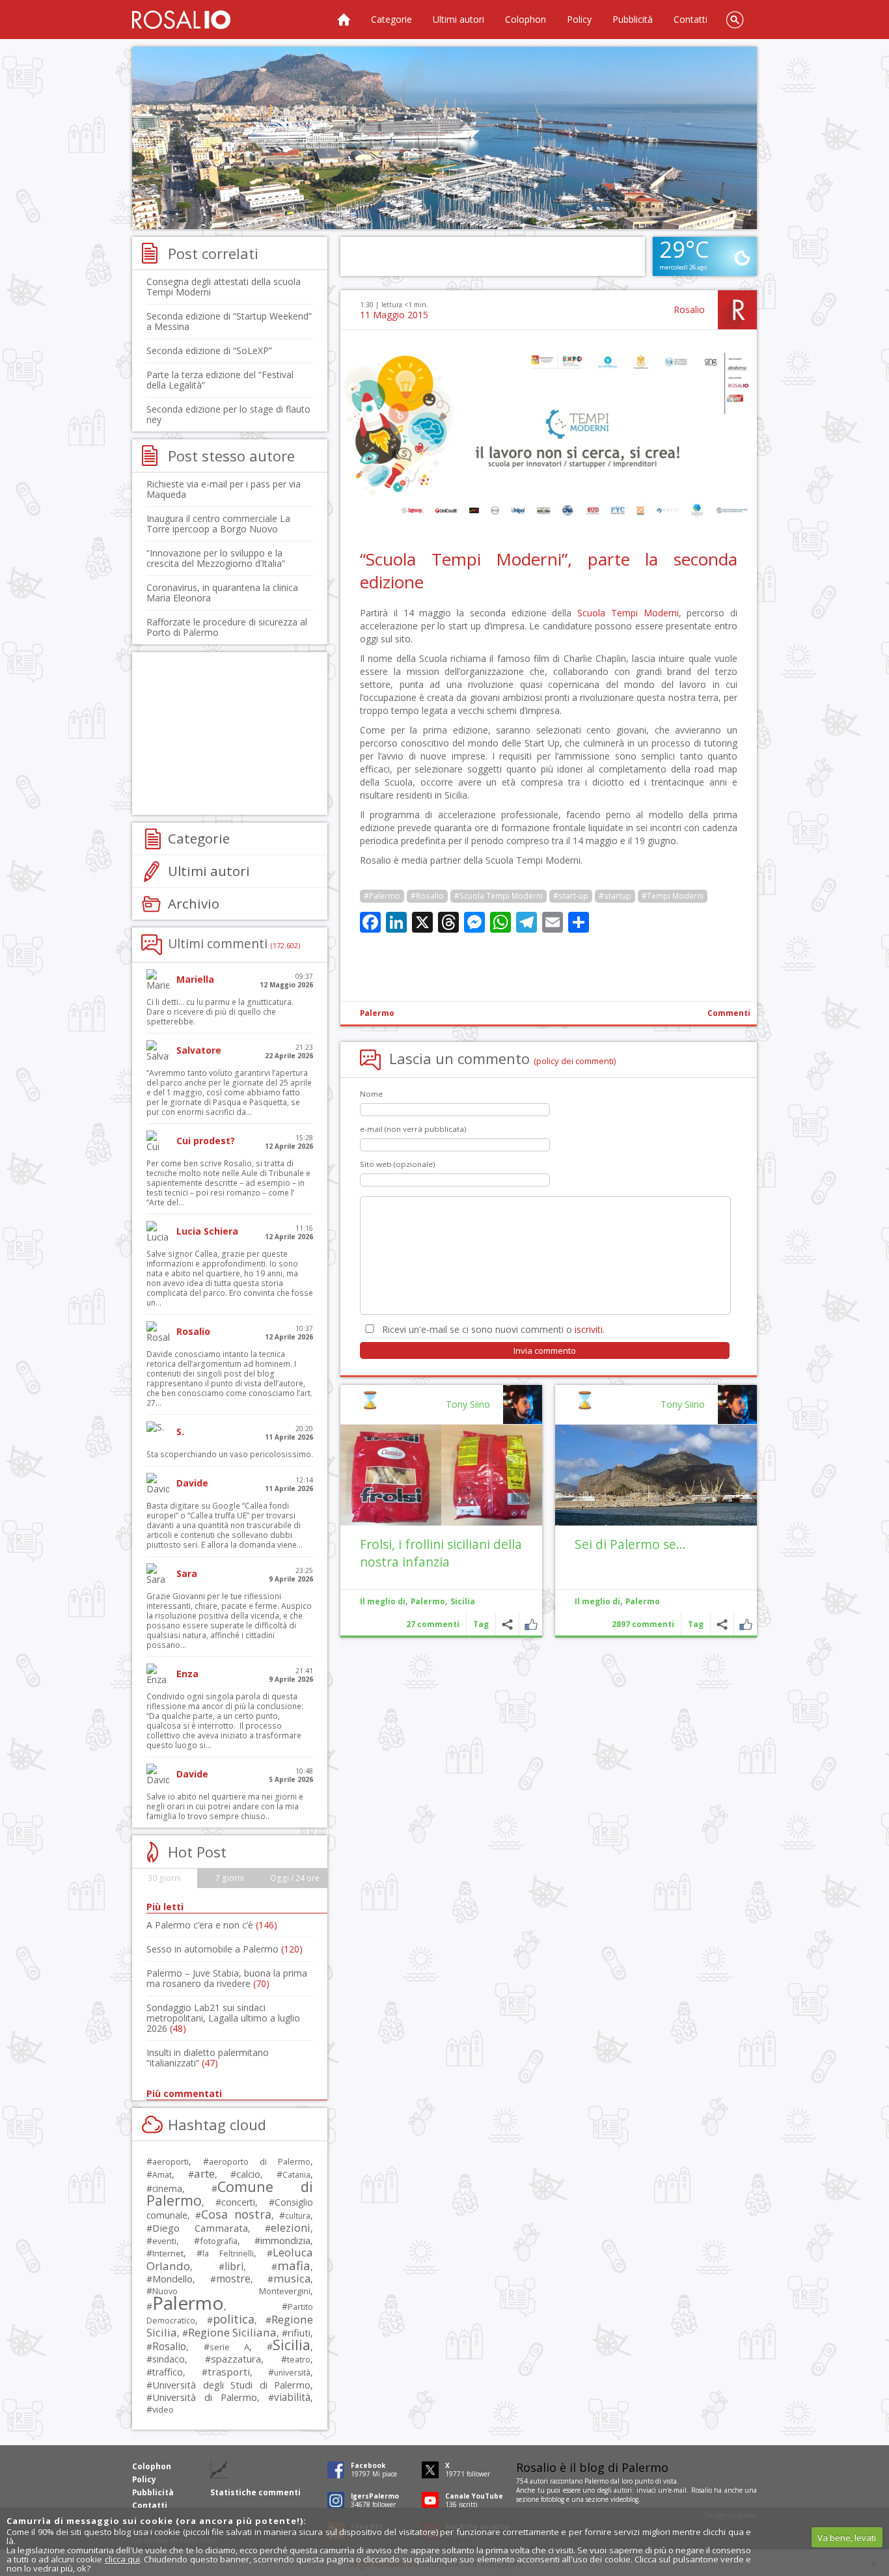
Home (344, 20)
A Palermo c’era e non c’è (212, 1925)
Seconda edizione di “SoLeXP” (209, 350)
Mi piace (745, 1624)
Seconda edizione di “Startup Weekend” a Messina (229, 321)
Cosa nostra (236, 2214)
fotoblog (553, 2499)
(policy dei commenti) (575, 1061)
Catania (296, 2175)
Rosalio (689, 309)
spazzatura (236, 2359)
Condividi (722, 1624)
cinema (167, 2188)
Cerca (735, 20)
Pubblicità (633, 19)
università (292, 2373)
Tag (696, 1624)
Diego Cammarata (200, 2228)
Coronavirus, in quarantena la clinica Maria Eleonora (222, 593)
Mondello (172, 2279)
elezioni (291, 2227)
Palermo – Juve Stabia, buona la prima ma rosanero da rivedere (227, 1978)
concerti (238, 2202)
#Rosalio (427, 896)
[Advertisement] (444, 138)
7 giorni (230, 1878)
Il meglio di (597, 1601)
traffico (168, 2372)
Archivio (194, 903)
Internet (168, 2253)
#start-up (571, 896)
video (163, 2409)
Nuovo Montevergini (231, 2291)
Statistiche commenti (255, 2492)
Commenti (729, 1013)
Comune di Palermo (230, 2193)
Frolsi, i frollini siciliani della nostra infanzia (441, 1553)
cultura (298, 2216)
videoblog (624, 2499)
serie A (229, 2347)
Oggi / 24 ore (295, 1878)
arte (204, 2173)
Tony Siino (683, 1404)
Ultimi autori (458, 19)
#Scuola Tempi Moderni (499, 896)
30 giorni (164, 1878)
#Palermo (382, 896)
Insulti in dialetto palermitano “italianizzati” (208, 2058)
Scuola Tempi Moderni (628, 613)
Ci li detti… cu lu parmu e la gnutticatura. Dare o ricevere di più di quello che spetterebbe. (220, 1012)
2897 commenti (643, 1624)
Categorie (391, 19)
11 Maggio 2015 (394, 315)
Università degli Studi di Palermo (231, 2385)
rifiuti (299, 2333)
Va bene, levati (847, 2538)
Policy (579, 19)
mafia (294, 2265)
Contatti (691, 19)
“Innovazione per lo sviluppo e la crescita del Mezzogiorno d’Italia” (216, 558)
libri (234, 2266)
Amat (162, 2175)
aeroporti (171, 2161)
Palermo (377, 1013)
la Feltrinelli (228, 2254)
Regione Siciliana (232, 2332)
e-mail (677, 2490)
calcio (248, 2174)
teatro (299, 2360)
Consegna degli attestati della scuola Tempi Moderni (224, 287)
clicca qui (122, 2559)
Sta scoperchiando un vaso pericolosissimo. (230, 1454)
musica (292, 2278)
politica (234, 2319)
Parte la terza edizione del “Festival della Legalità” (220, 380)
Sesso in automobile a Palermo (225, 1949)
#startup (615, 896)
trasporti (229, 2372)
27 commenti (433, 1624)
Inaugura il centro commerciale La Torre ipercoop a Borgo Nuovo (218, 524)
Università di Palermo (205, 2397)
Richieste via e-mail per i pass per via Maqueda (224, 489)
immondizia (285, 2240)
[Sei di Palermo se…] (656, 1475)
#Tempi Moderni (673, 896)
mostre (233, 2279)
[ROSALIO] (181, 20)
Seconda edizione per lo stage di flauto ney (228, 414)
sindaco (169, 2359)
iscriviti (589, 1329)
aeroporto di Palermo (260, 2162)
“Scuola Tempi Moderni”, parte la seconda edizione (549, 570)
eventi (164, 2241)
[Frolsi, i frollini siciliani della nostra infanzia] (441, 1475)
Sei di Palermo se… (630, 1544)
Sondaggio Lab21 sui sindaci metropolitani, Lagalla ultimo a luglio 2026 (223, 2018)
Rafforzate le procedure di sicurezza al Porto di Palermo (227, 627)
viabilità (292, 2397)
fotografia (219, 2241)
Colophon (526, 19)
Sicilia (463, 1601)
